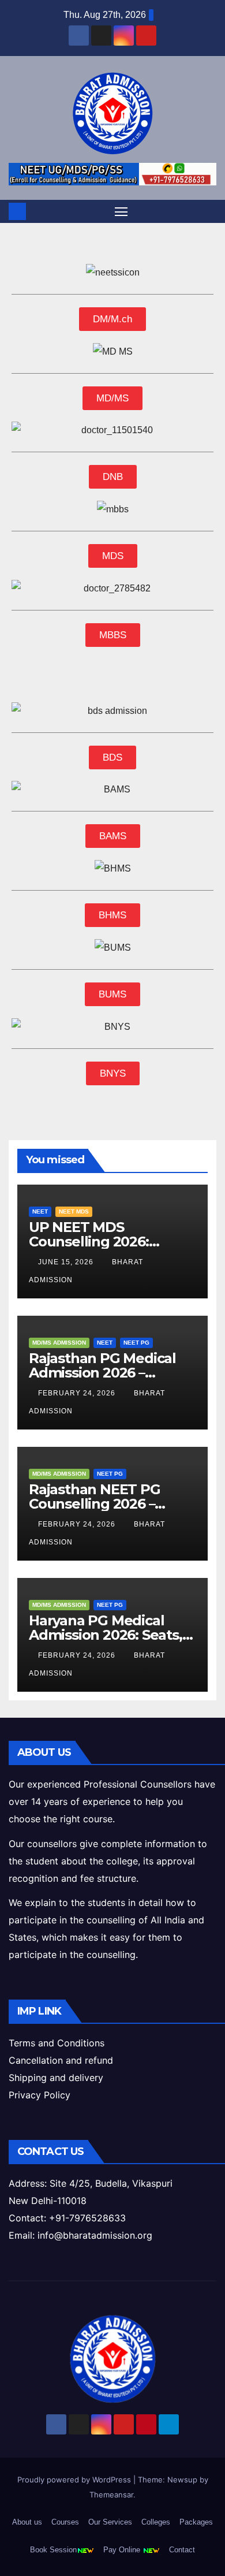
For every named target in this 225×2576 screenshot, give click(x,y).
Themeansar (111, 2495)
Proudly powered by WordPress (75, 2480)
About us (27, 2522)
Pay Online (123, 2550)
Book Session (53, 2550)
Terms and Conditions (57, 2043)
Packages (196, 2522)
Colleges (156, 2522)
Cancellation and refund (61, 2060)
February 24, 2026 (78, 1393)
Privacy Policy (40, 2095)
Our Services (110, 2522)
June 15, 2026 (67, 1262)
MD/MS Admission (59, 1343)
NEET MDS (74, 1211)
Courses (65, 2522)
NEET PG (136, 1343)
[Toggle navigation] (121, 211)
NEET (40, 1211)
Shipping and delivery (56, 2078)
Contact (182, 2550)
